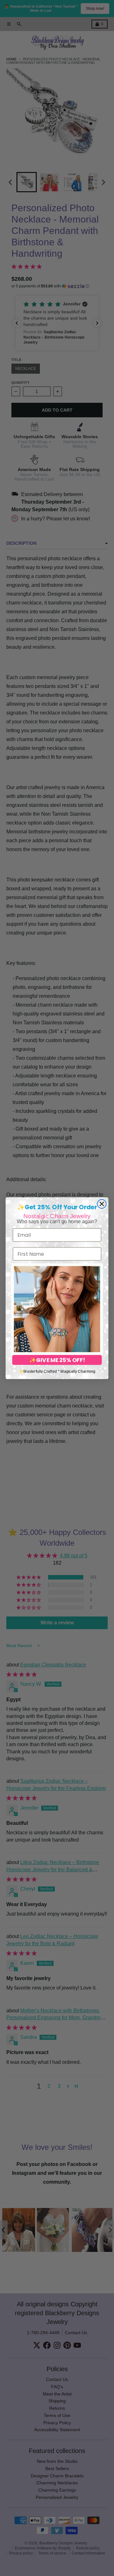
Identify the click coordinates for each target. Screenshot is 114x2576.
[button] (57, 1309)
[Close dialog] (102, 1204)
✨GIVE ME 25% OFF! (57, 1360)
